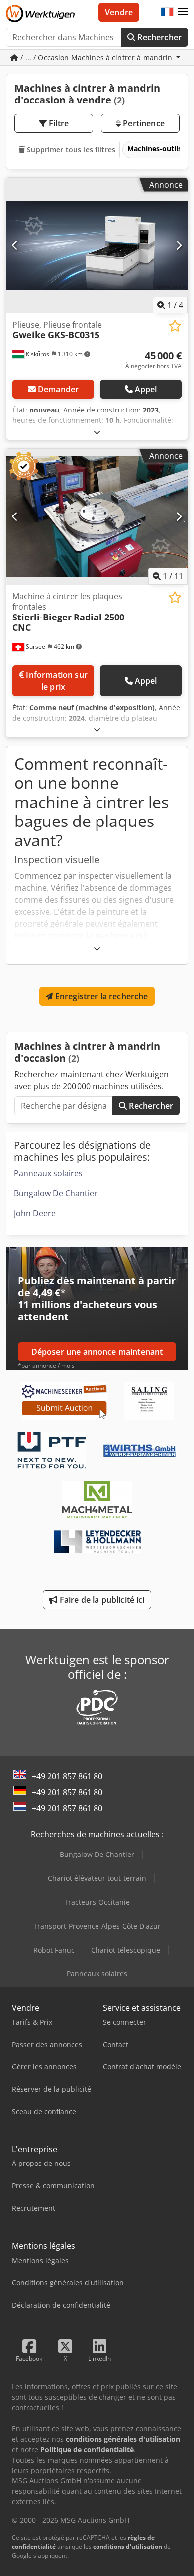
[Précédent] (15, 245)
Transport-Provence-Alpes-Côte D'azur (97, 1926)
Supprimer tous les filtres (70, 150)
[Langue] (167, 12)
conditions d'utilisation (128, 2546)
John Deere (35, 1213)
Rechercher (158, 37)
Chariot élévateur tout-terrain (97, 1878)
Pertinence (143, 123)
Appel (146, 389)
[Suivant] (179, 245)
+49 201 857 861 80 (67, 1776)
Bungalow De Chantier (56, 1193)
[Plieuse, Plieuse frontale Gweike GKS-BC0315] (97, 246)
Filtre (58, 123)
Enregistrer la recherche (101, 996)
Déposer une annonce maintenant (97, 1352)
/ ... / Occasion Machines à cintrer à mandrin (97, 57)
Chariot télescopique (126, 1950)
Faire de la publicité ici (101, 1600)
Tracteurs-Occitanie (97, 1902)
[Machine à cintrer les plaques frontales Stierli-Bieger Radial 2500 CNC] (97, 517)
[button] (183, 12)
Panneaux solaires (48, 1173)
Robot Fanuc (54, 1950)
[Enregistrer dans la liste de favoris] (175, 326)
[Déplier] (97, 432)
